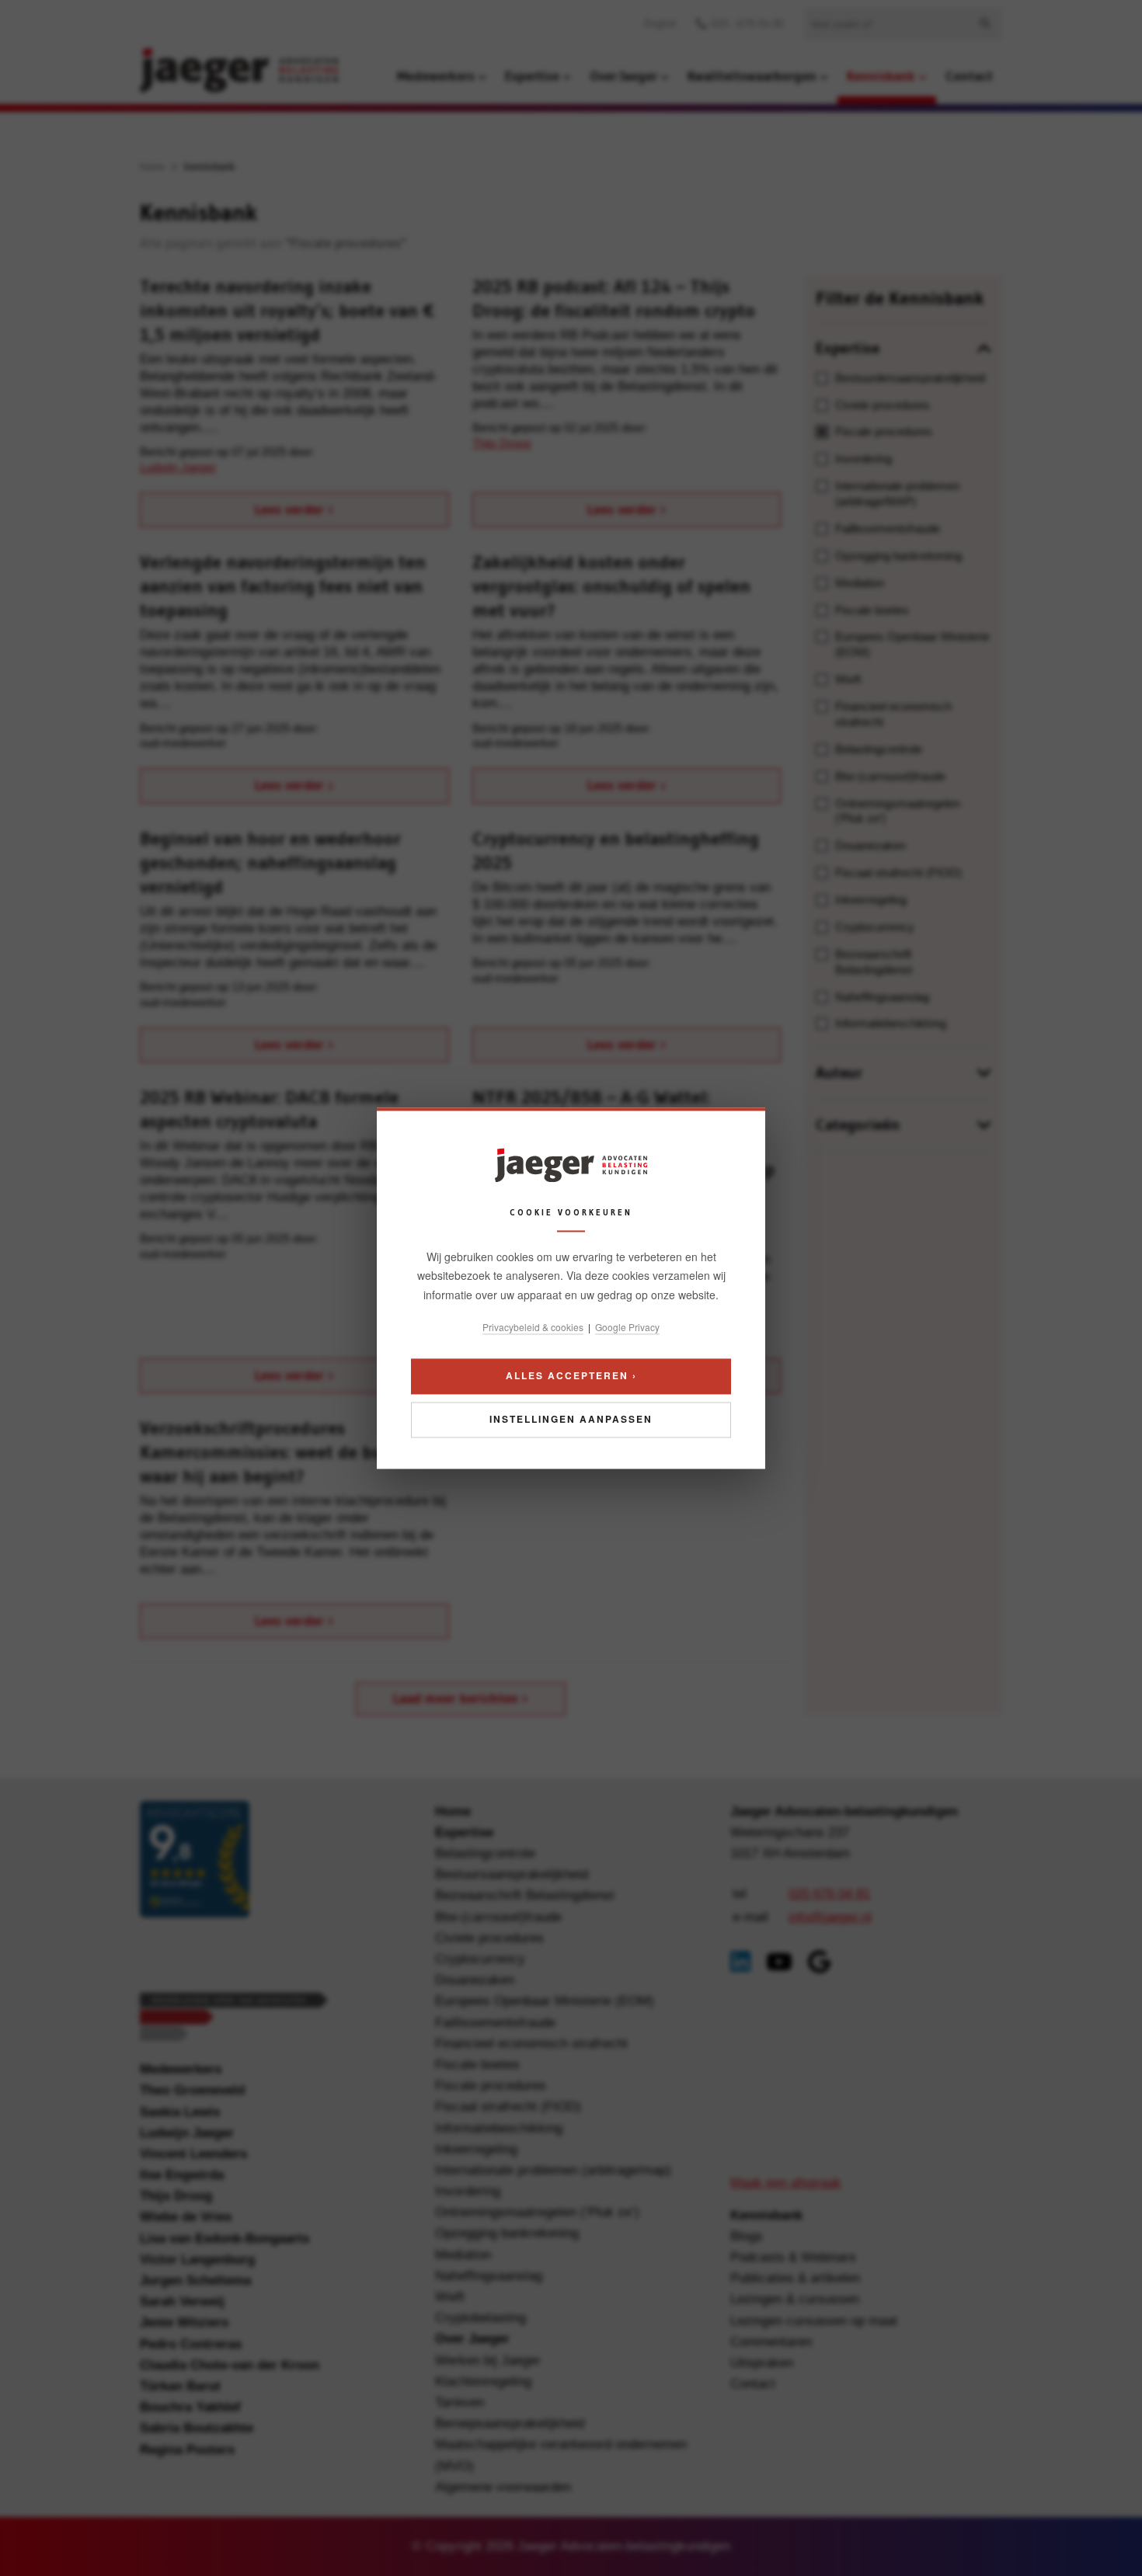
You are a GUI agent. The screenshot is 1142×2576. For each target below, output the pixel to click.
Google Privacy (627, 1328)
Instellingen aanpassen (571, 1419)
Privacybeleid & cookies (533, 1328)
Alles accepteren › (571, 1375)
